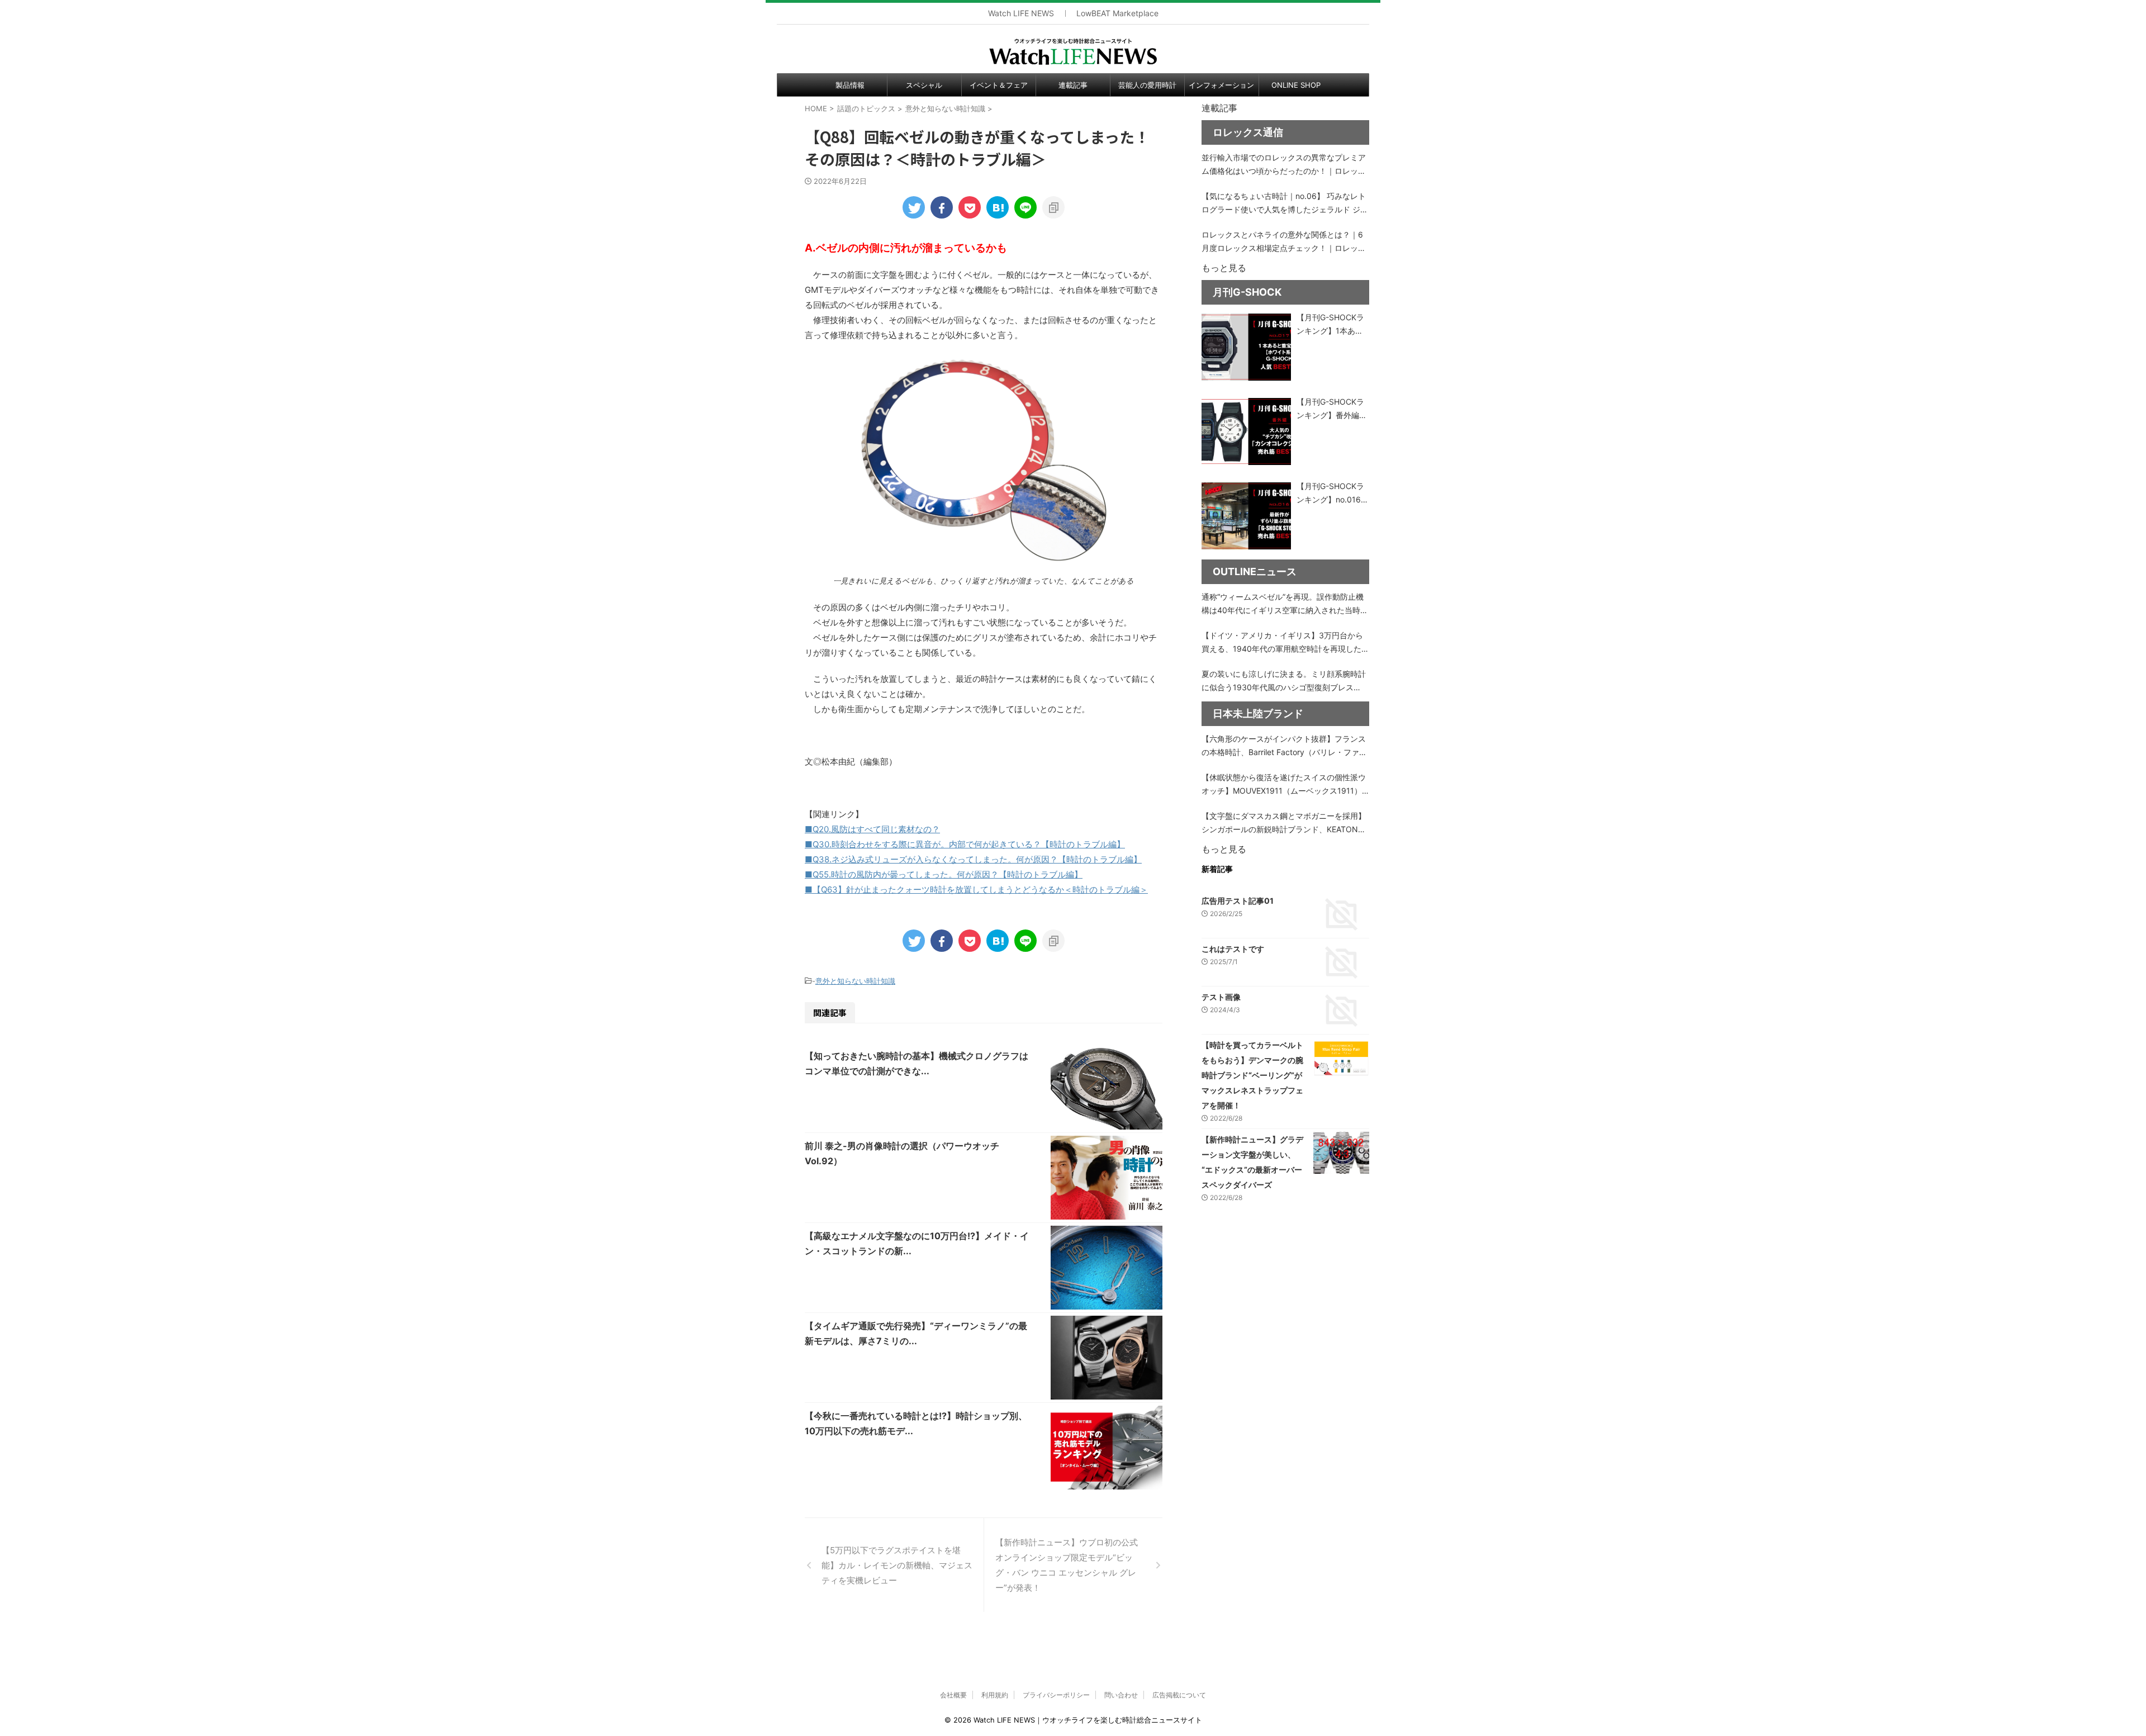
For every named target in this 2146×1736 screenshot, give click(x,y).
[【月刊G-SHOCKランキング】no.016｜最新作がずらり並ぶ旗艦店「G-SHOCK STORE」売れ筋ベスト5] (1246, 516)
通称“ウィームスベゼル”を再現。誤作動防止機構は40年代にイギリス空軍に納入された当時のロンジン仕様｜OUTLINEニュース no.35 (1285, 604)
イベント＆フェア (999, 85)
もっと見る (1224, 268)
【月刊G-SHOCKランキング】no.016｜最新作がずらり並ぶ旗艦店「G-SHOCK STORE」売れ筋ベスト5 (1333, 494)
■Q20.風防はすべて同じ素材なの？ (872, 829)
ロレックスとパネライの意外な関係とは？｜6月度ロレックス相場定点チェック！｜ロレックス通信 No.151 (1284, 242)
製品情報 (850, 85)
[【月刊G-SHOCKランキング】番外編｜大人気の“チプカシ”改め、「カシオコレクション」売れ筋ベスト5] (1246, 431)
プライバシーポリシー (1056, 1695)
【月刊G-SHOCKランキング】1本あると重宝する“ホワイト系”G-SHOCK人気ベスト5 (1332, 325)
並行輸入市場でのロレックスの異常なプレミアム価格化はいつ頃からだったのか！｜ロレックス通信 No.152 (1284, 165)
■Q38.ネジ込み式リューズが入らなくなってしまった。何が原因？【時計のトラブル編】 (973, 859)
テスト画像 (1221, 997)
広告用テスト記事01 (1238, 901)
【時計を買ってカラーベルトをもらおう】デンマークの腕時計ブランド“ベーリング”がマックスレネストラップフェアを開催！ (1252, 1075)
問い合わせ (1121, 1695)
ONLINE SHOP (1296, 85)
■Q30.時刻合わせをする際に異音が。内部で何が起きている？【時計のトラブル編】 (965, 844)
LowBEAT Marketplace (1117, 13)
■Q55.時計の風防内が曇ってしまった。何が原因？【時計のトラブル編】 (944, 874)
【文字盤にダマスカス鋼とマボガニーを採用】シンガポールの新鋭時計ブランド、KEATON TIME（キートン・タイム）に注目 (1284, 824)
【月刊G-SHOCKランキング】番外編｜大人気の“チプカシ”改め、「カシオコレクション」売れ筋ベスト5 (1332, 409)
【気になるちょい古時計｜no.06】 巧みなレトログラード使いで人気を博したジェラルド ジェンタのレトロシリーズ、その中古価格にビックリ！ (1285, 204)
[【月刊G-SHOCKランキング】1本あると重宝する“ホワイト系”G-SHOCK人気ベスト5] (1246, 347)
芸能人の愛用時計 (1147, 85)
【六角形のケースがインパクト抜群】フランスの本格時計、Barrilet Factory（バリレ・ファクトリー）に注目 (1284, 746)
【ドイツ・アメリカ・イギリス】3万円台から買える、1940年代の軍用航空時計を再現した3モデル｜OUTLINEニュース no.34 (1284, 643)
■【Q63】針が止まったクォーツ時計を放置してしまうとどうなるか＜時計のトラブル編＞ (976, 890)
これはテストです (1233, 949)
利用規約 (995, 1695)
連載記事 (1073, 85)
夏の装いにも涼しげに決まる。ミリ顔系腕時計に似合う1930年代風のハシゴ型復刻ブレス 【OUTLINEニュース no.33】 (1284, 682)
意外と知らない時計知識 (855, 981)
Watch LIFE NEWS (1021, 13)
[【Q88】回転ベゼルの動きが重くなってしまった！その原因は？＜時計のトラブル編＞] (998, 207)
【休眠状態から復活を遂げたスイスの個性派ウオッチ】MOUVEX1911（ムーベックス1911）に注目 (1284, 785)
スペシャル (924, 85)
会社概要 (953, 1695)
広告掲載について (1179, 1695)
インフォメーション (1221, 85)
